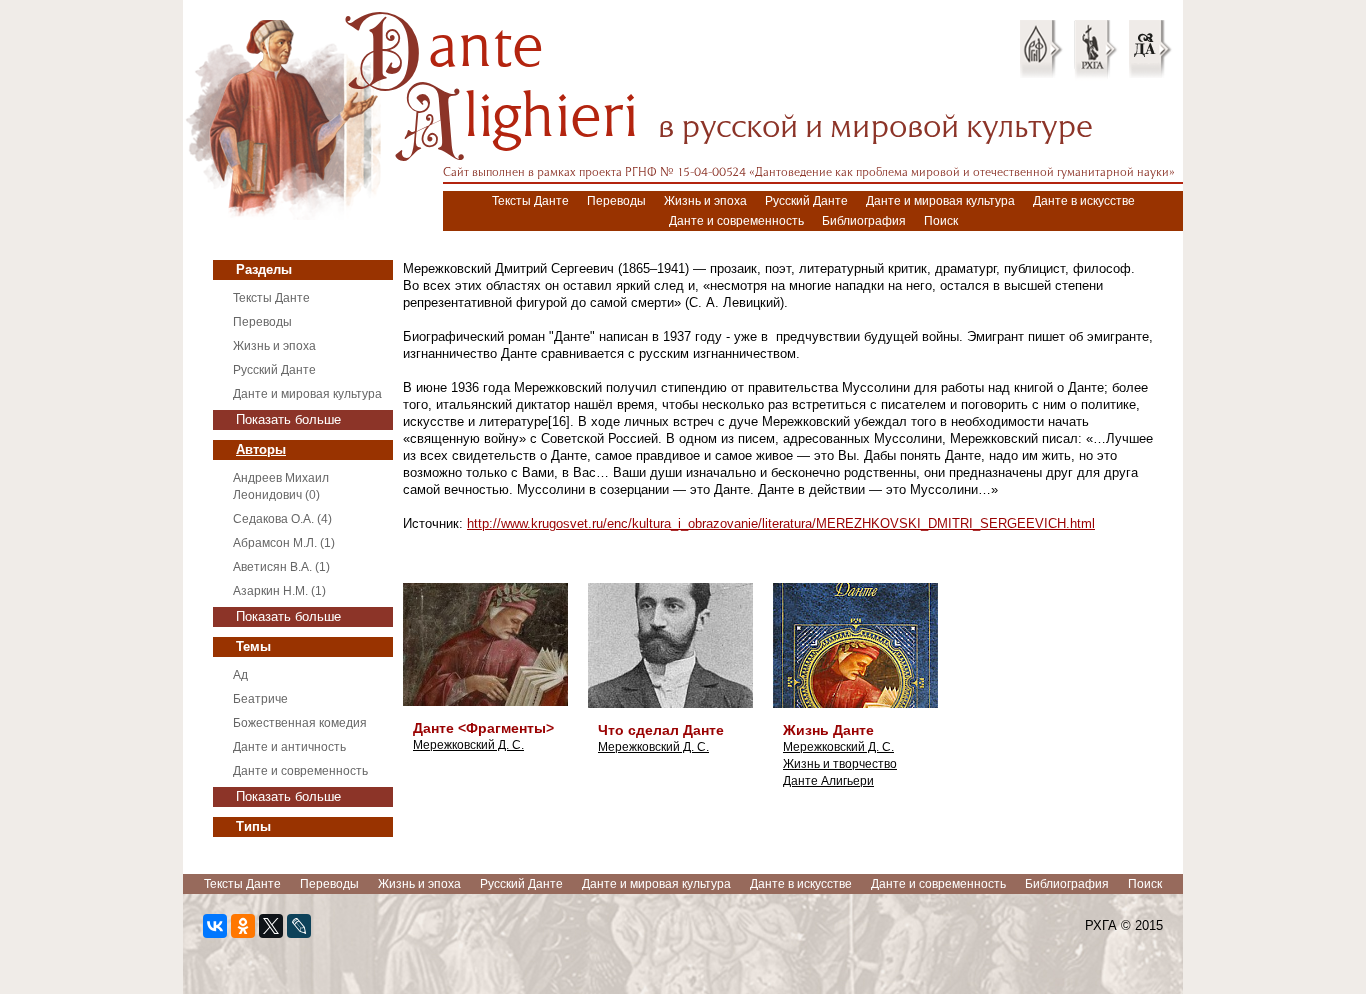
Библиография (864, 221)
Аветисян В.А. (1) (281, 567)
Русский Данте (806, 201)
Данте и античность (289, 747)
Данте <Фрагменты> (483, 728)
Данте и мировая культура (940, 201)
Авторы (261, 449)
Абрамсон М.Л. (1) (284, 543)
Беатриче (260, 699)
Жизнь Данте (828, 730)
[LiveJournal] (299, 926)
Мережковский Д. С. (468, 745)
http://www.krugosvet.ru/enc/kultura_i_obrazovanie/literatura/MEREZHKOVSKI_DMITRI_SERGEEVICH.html (781, 523)
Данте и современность (736, 221)
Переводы (616, 201)
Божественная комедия (300, 723)
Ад (240, 675)
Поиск (941, 221)
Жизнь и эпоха (705, 201)
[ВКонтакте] (215, 926)
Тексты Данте (530, 201)
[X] (271, 926)
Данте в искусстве (1084, 201)
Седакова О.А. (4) (282, 519)
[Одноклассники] (243, 926)
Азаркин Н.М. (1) (279, 591)
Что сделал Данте (661, 730)
